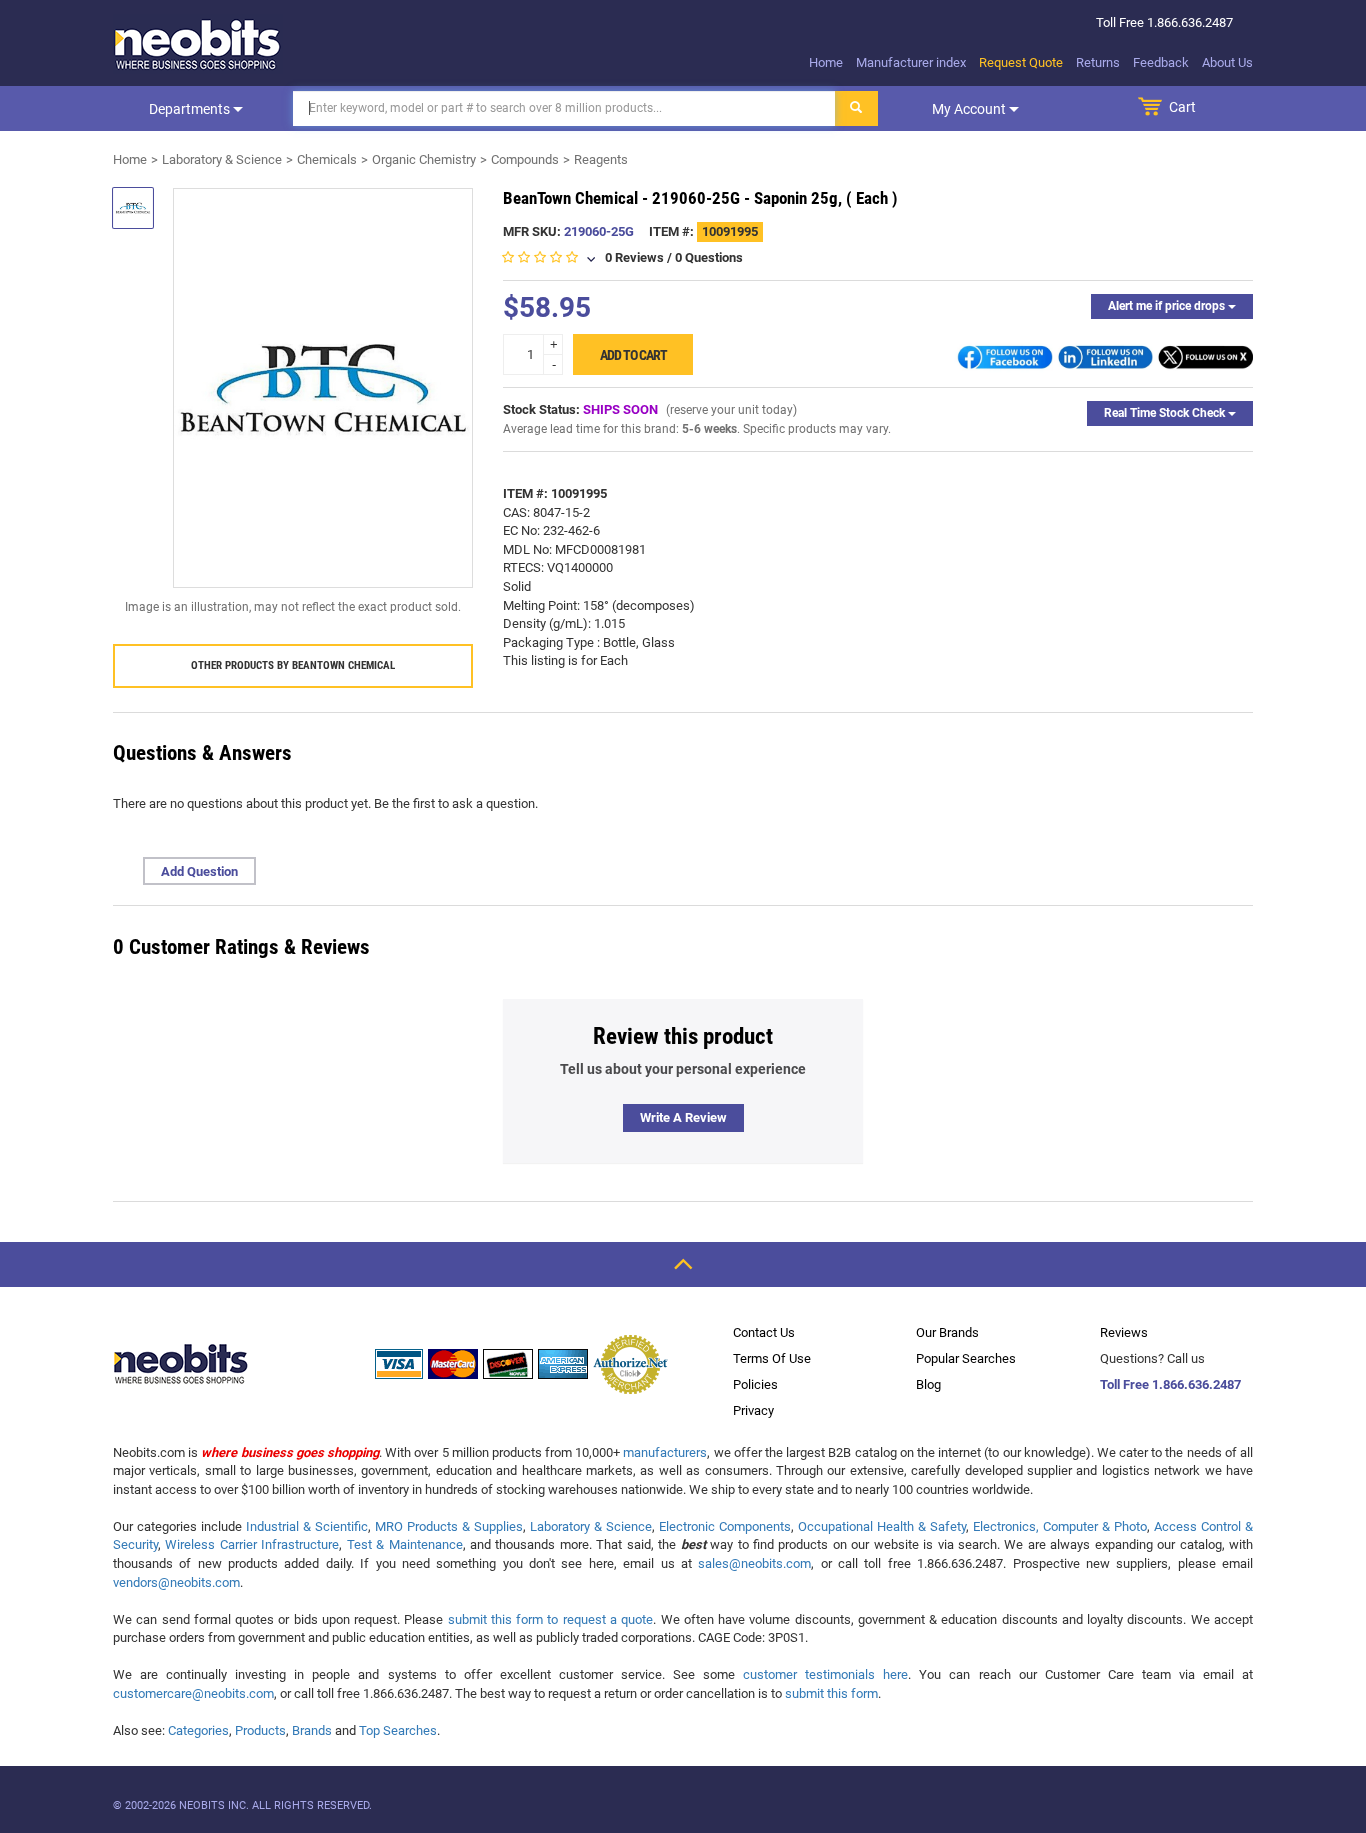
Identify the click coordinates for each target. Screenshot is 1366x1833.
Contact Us (764, 1332)
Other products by (293, 665)
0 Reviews (634, 257)
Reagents (601, 159)
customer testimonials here (825, 1674)
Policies (755, 1384)
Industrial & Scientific (307, 1526)
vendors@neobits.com (176, 1582)
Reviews (1124, 1332)
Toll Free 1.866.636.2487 (1170, 1384)
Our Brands (947, 1332)
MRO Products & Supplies (449, 1526)
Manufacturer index (911, 62)
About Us (1227, 62)
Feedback (1161, 62)
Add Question (199, 871)
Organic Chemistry (424, 159)
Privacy (753, 1410)
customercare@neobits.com (193, 1693)
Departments (191, 109)
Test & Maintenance (405, 1544)
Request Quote (1021, 62)
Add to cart (633, 355)
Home (826, 62)
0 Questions (709, 257)
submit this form (831, 1693)
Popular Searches (966, 1358)
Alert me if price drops (1168, 306)
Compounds (525, 159)
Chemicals (327, 159)
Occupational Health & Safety (882, 1526)
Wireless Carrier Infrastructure (252, 1544)
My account (970, 109)
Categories (198, 1730)
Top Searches (398, 1730)
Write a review (683, 1117)
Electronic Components (725, 1526)
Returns (1098, 62)
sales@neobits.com (754, 1563)
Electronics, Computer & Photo (1060, 1526)
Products (260, 1730)
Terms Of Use (772, 1358)
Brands (312, 1730)
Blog (928, 1384)
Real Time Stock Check (1166, 413)
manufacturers (665, 1452)
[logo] (198, 44)
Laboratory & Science (222, 159)
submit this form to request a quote (551, 1619)
